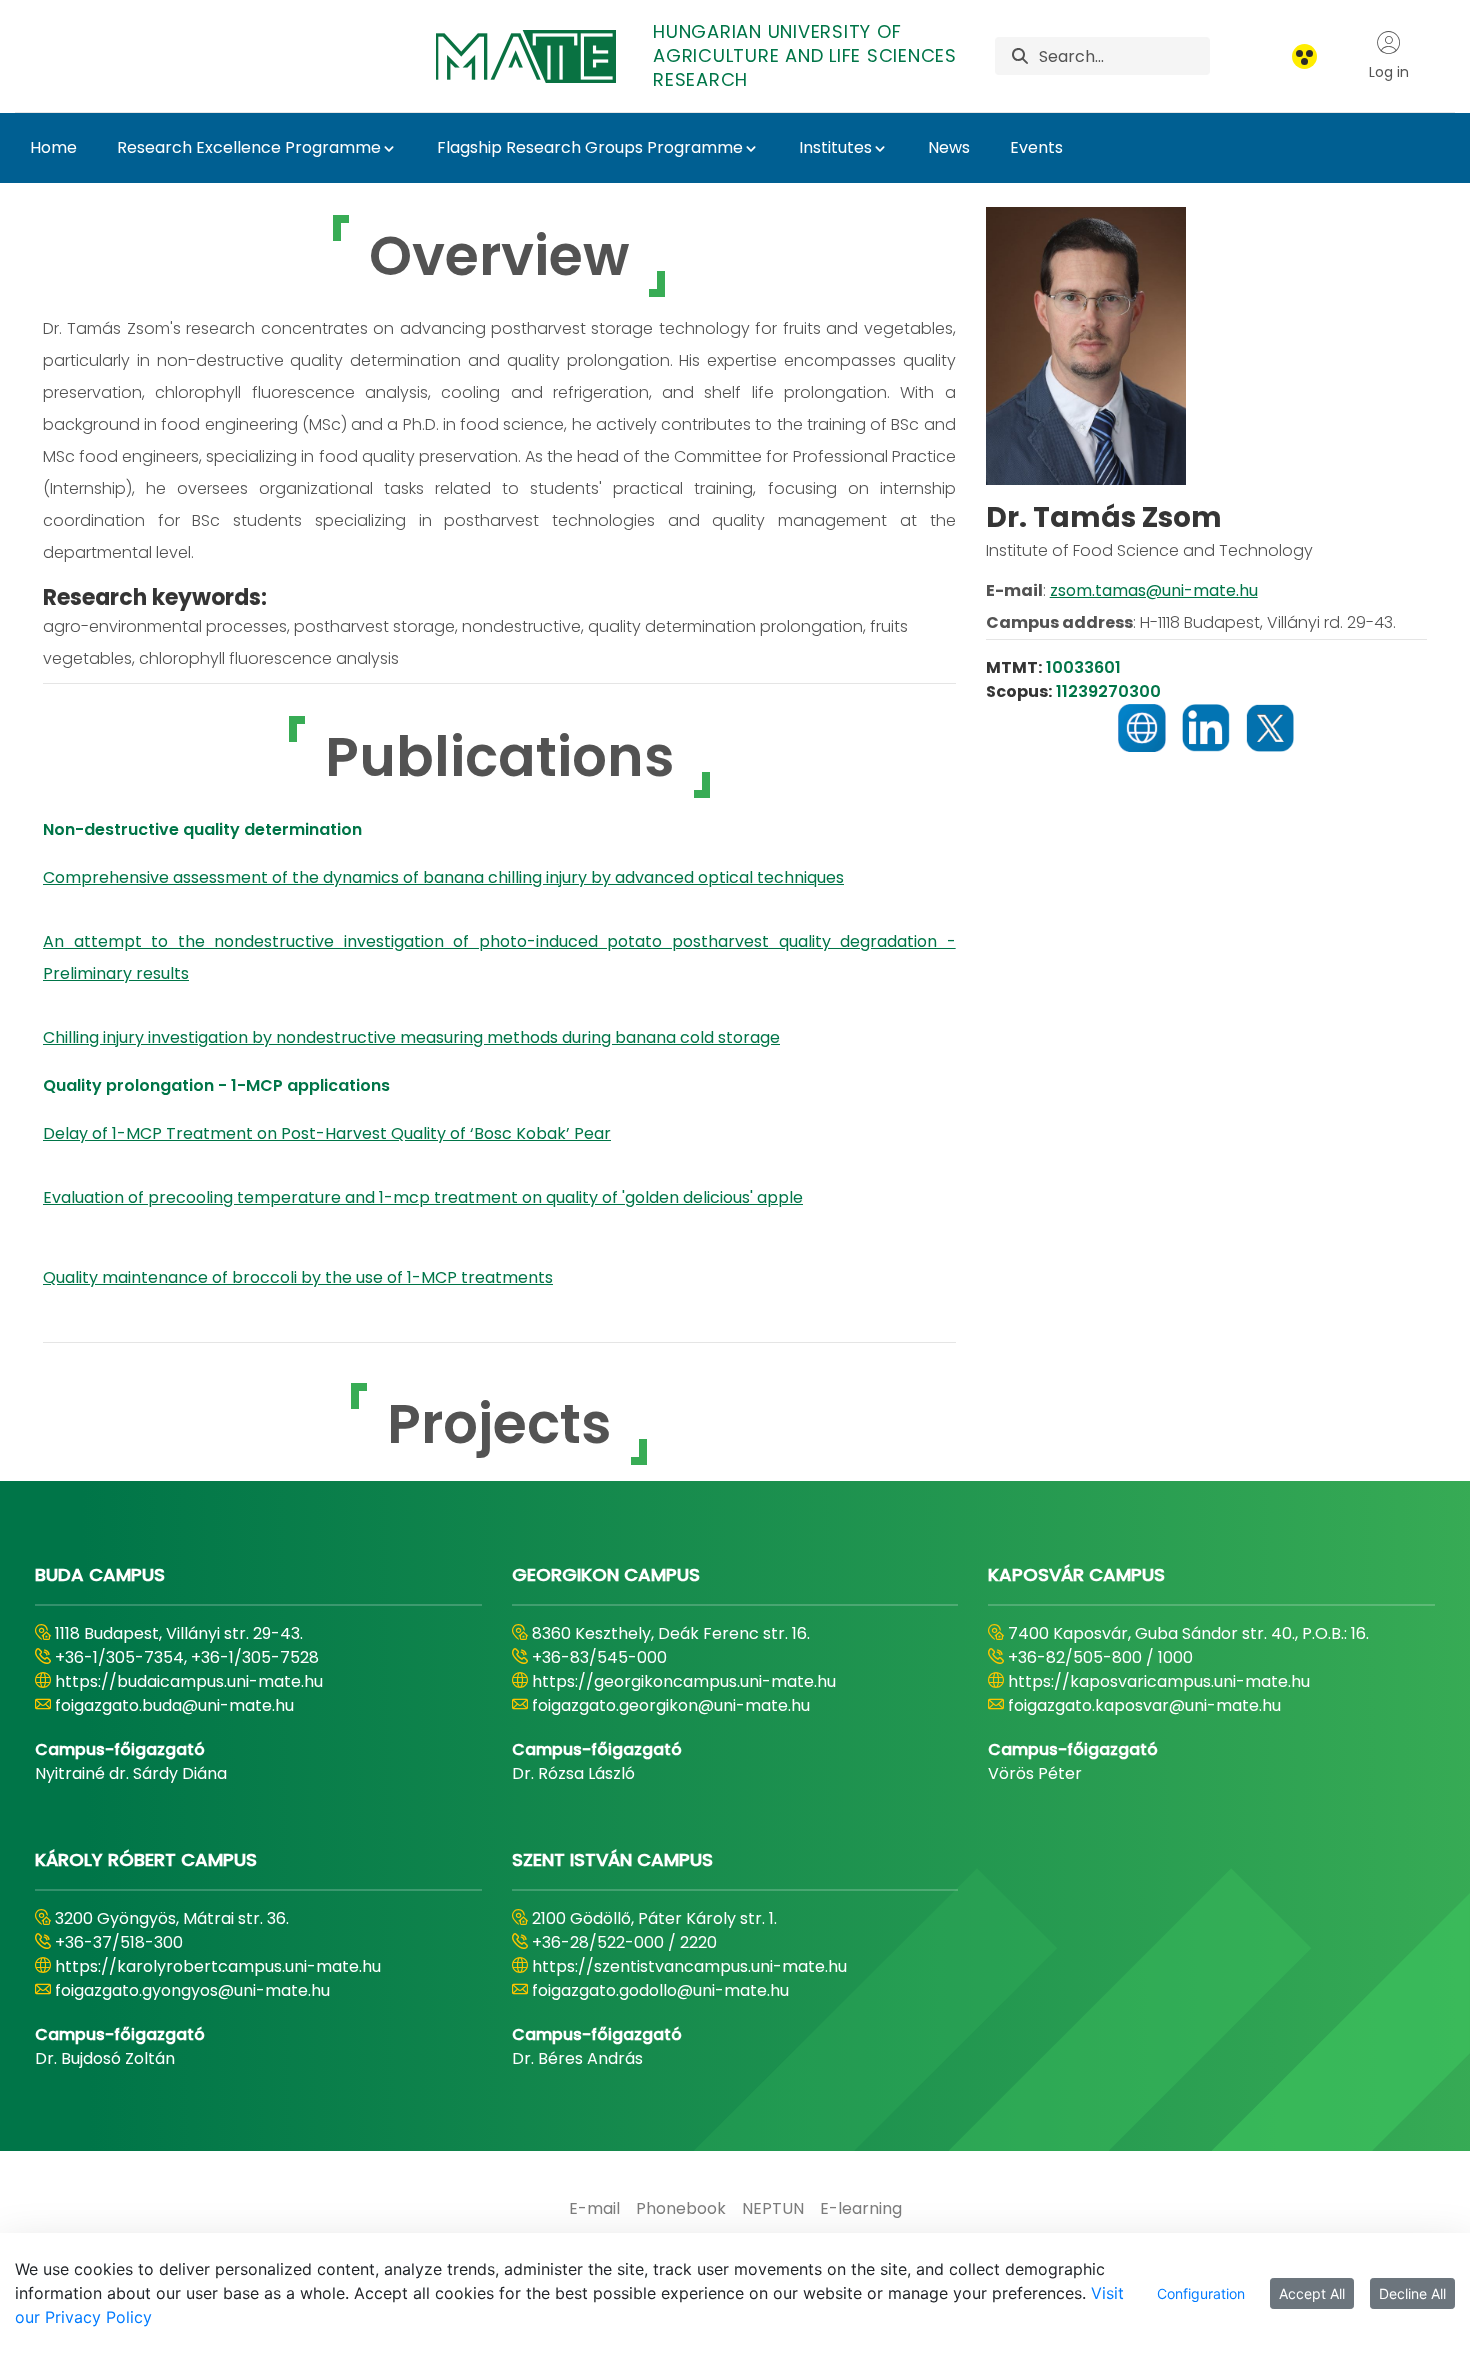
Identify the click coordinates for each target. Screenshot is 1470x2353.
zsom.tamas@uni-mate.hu (1154, 590)
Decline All (1412, 2293)
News (949, 147)
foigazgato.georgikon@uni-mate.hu (671, 1705)
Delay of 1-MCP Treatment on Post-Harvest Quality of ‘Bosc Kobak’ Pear (327, 1133)
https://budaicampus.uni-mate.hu (189, 1681)
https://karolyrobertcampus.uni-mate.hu (218, 1966)
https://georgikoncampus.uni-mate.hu (684, 1681)
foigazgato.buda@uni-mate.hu (174, 1705)
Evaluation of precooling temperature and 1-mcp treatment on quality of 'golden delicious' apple (423, 1197)
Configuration (1201, 2293)
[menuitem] (594, 2209)
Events (1036, 147)
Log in (1389, 72)
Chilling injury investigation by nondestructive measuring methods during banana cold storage (411, 1037)
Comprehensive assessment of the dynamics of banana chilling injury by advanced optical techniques (443, 877)
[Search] (1020, 56)
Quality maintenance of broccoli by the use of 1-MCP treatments (298, 1277)
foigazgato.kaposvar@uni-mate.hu (1144, 1705)
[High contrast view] (1304, 56)
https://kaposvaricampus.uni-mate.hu (1159, 1681)
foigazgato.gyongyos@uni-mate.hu (192, 1990)
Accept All (1312, 2293)
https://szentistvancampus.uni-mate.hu (689, 1966)
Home (53, 147)
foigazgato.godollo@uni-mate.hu (660, 1990)
